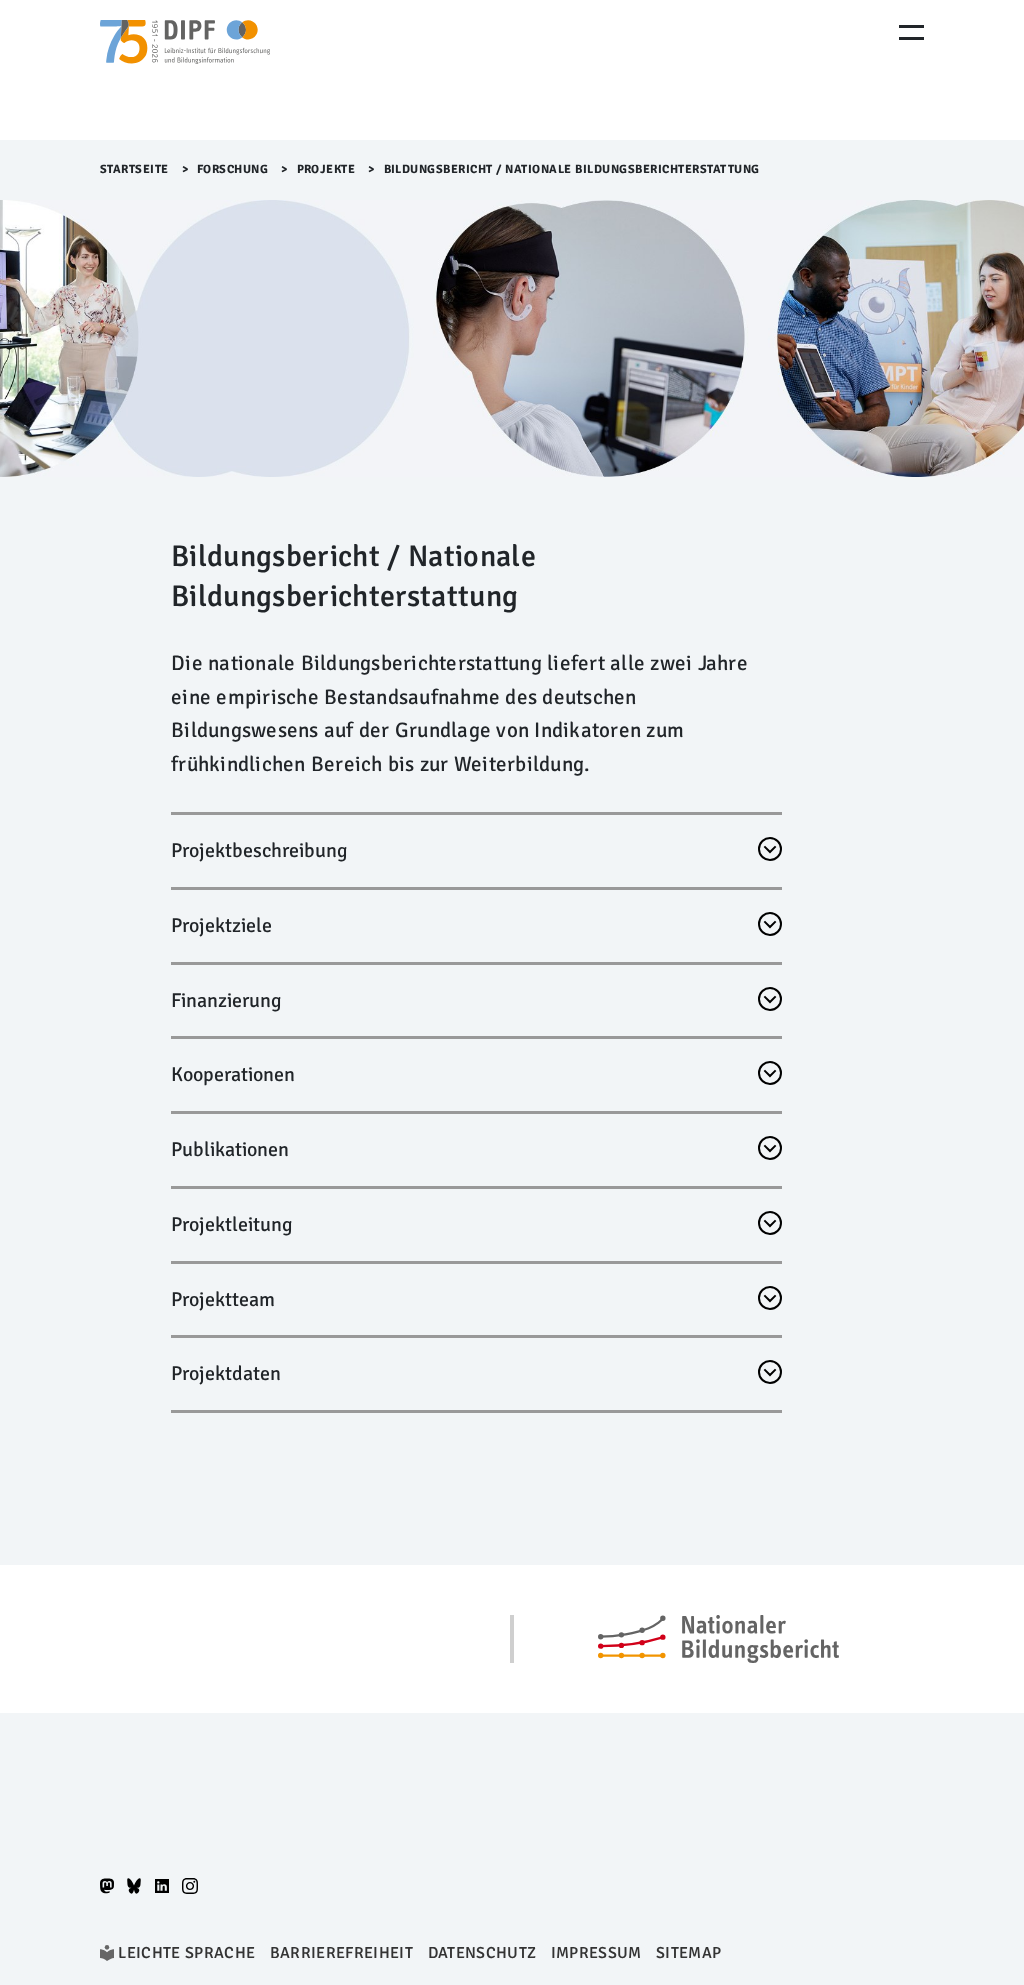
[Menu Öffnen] (911, 32)
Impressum (596, 1953)
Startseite (134, 169)
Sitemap (688, 1953)
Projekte (326, 169)
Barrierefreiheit (341, 1953)
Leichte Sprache (186, 1953)
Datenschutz (482, 1953)
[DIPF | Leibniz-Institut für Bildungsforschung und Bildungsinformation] (185, 70)
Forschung (233, 169)
